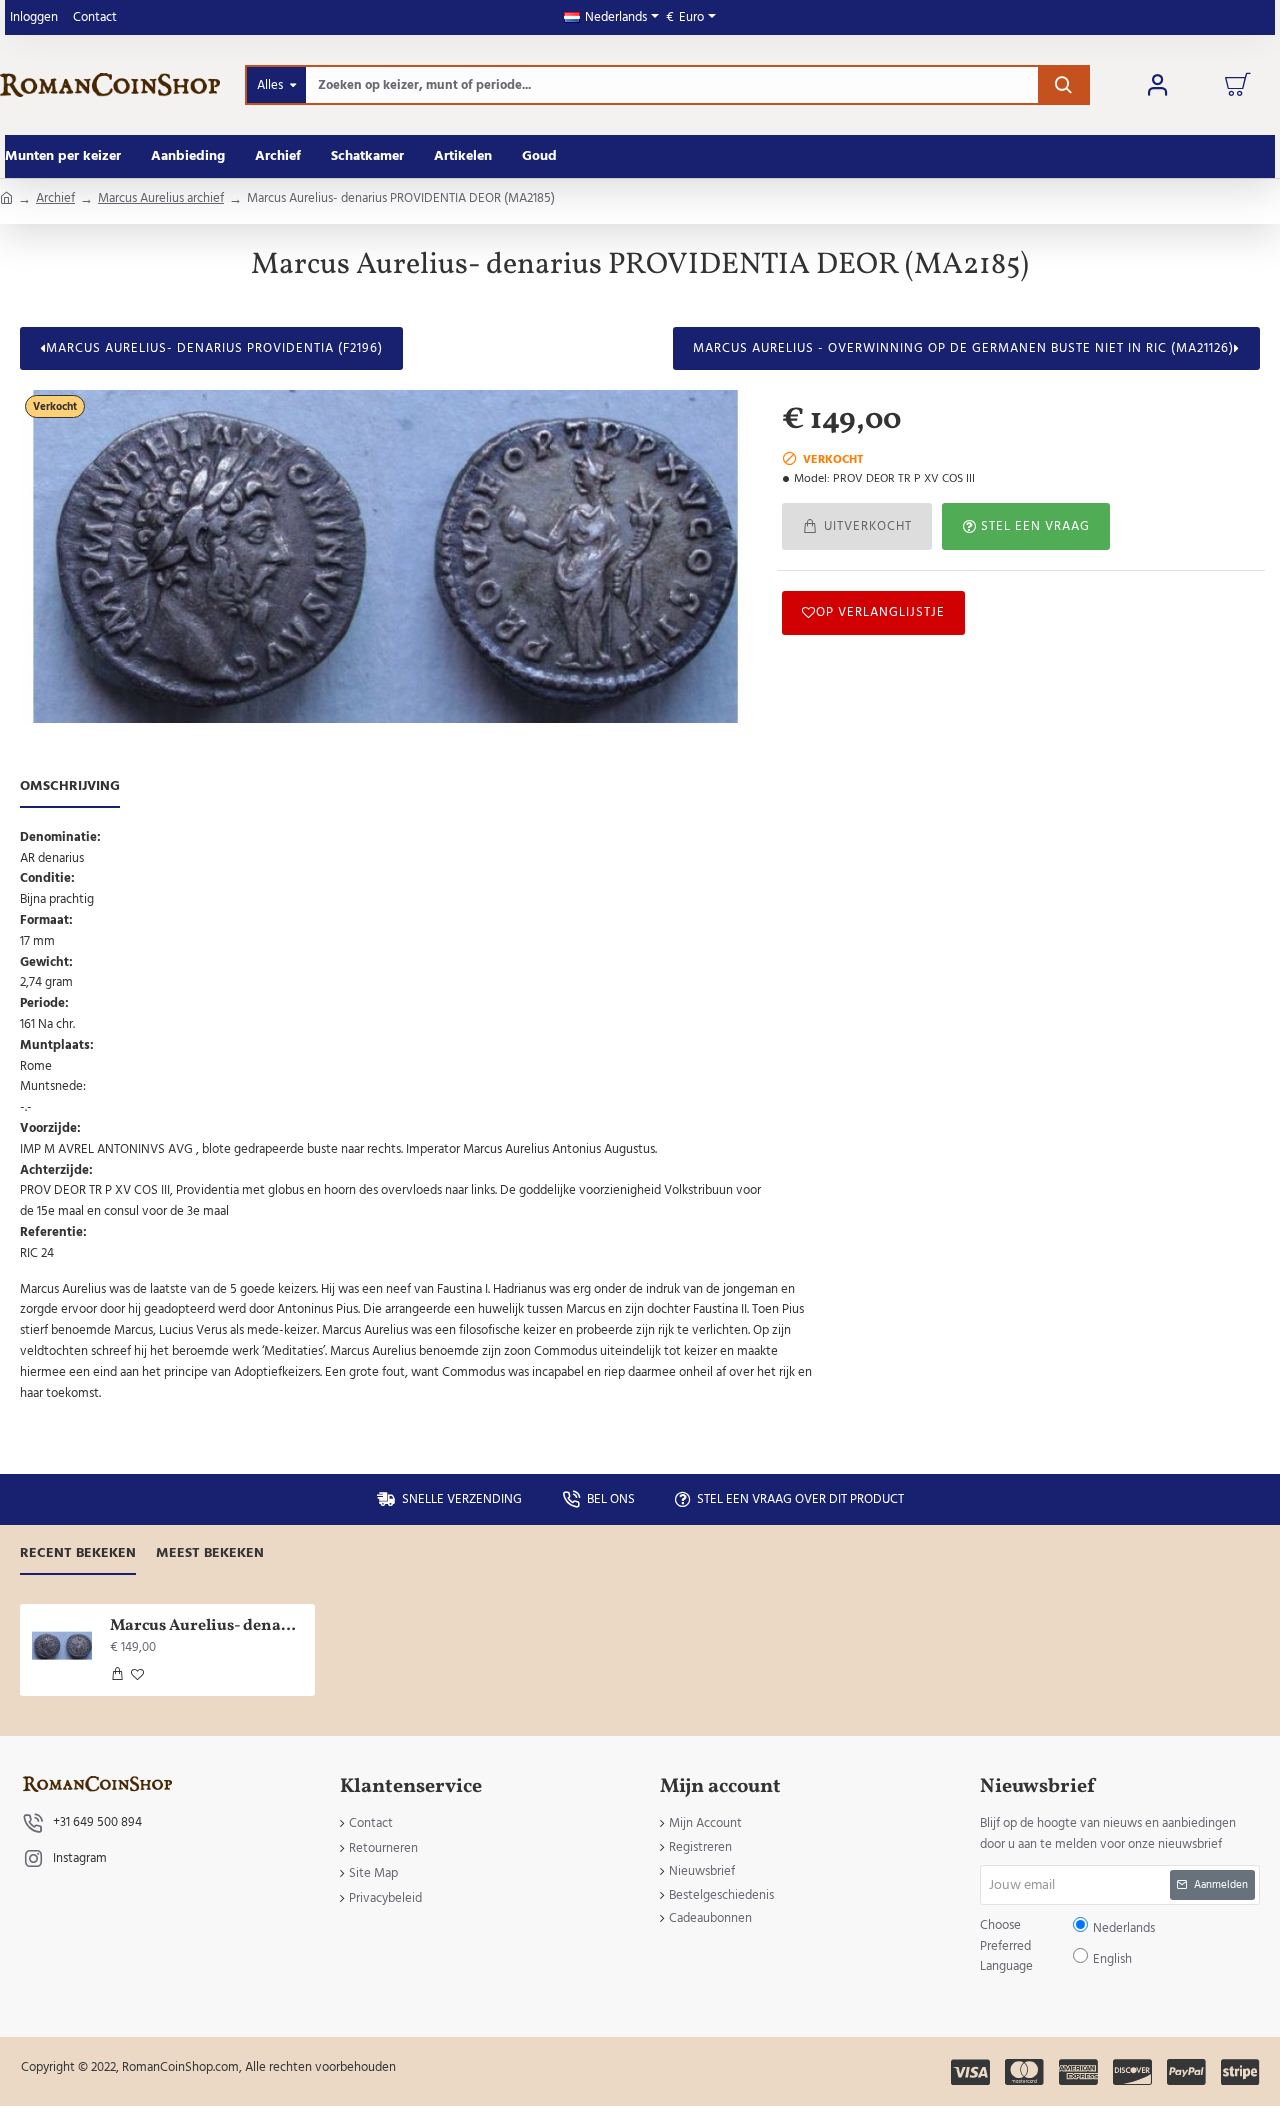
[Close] (809, 908)
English (701, 1068)
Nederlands (649, 1068)
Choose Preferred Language (537, 1067)
